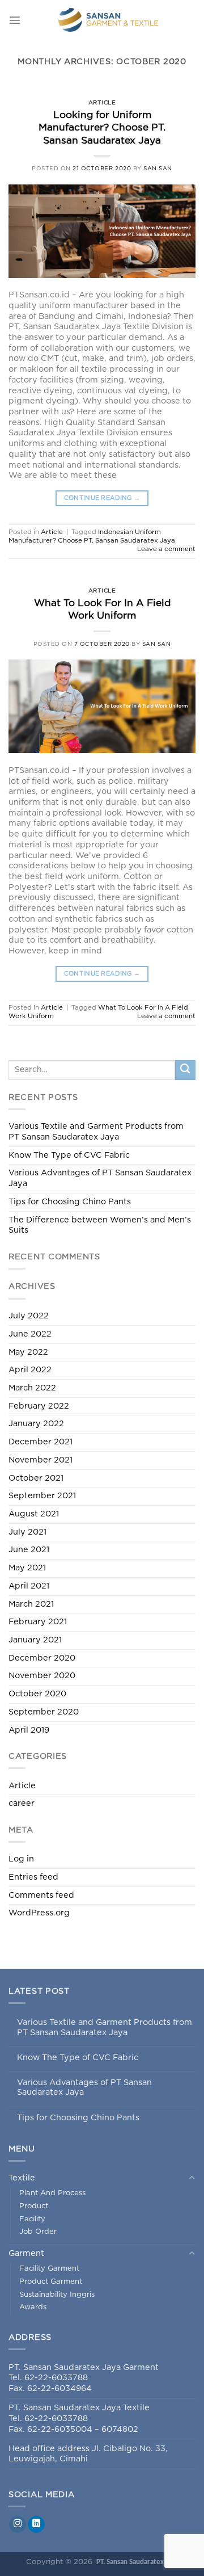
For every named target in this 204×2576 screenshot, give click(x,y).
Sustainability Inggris (57, 2295)
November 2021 (41, 1460)
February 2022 (39, 1406)
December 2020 (42, 1658)
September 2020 (44, 1712)
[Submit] (185, 1070)
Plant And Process (52, 2193)
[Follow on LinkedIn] (36, 2525)
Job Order (38, 2232)
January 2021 (35, 1640)
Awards (33, 2307)
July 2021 (27, 1532)
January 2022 (36, 1424)
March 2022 (32, 1388)
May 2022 (28, 1352)
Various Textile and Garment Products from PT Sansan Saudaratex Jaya (96, 1132)
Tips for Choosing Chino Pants (70, 1202)
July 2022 (29, 1316)
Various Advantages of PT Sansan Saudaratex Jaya (100, 1178)
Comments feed (41, 1895)
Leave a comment (166, 549)
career (22, 1803)
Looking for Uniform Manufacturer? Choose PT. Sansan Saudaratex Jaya (102, 128)
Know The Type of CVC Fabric (69, 1155)
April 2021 (29, 1586)
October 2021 (36, 1478)
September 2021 (42, 1496)
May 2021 (27, 1568)
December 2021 (41, 1442)
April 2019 (29, 1730)
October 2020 (37, 1694)
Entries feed (33, 1877)
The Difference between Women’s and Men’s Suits (100, 1225)
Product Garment (51, 2282)
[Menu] (15, 20)
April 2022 (30, 1370)
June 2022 (30, 1334)
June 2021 (29, 1550)
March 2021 (31, 1604)
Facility (32, 2219)
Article (102, 103)
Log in (21, 1859)
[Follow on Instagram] (18, 2525)
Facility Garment (49, 2269)
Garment (26, 2253)
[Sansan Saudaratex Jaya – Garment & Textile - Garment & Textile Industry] (108, 20)
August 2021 (34, 1514)
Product (34, 2206)
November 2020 (42, 1676)
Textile (22, 2178)
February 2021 (38, 1622)
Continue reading (102, 498)
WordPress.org (39, 1913)
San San (158, 169)
